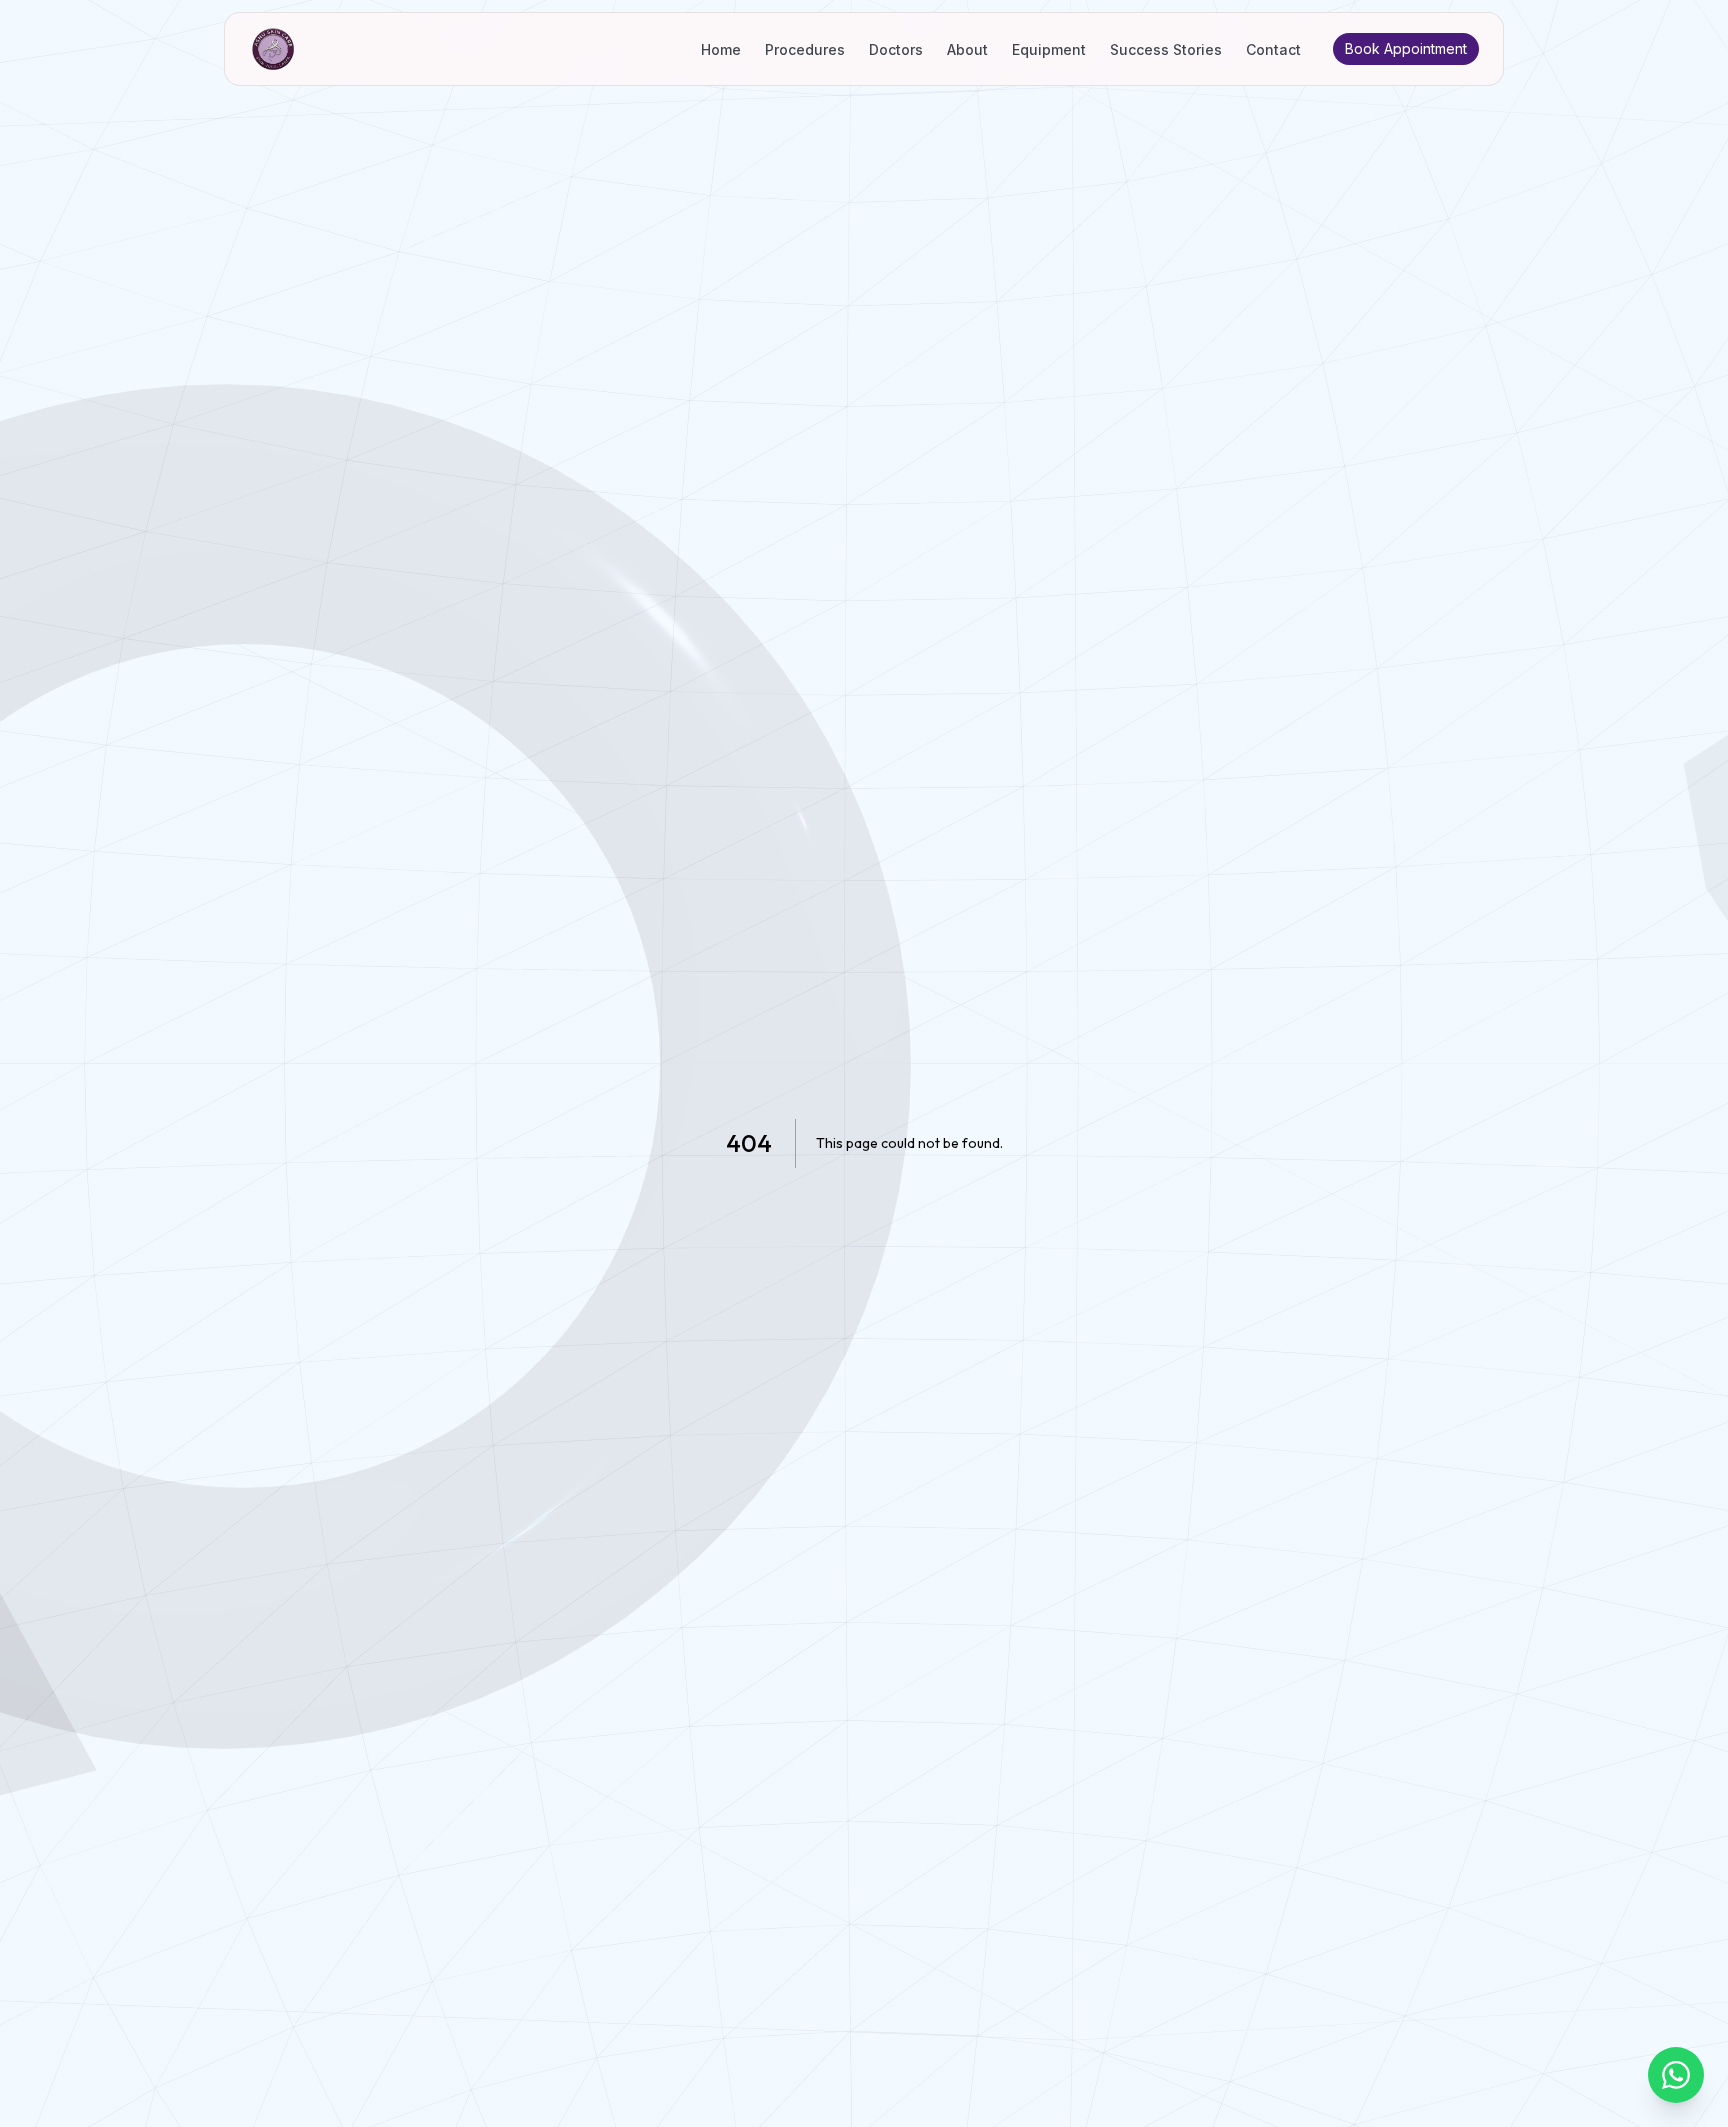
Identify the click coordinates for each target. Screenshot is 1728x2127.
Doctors (896, 49)
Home (721, 49)
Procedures (805, 49)
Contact (1273, 49)
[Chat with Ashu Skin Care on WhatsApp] (1676, 2075)
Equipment (1049, 49)
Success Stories (1166, 49)
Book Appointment (1406, 48)
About (967, 49)
